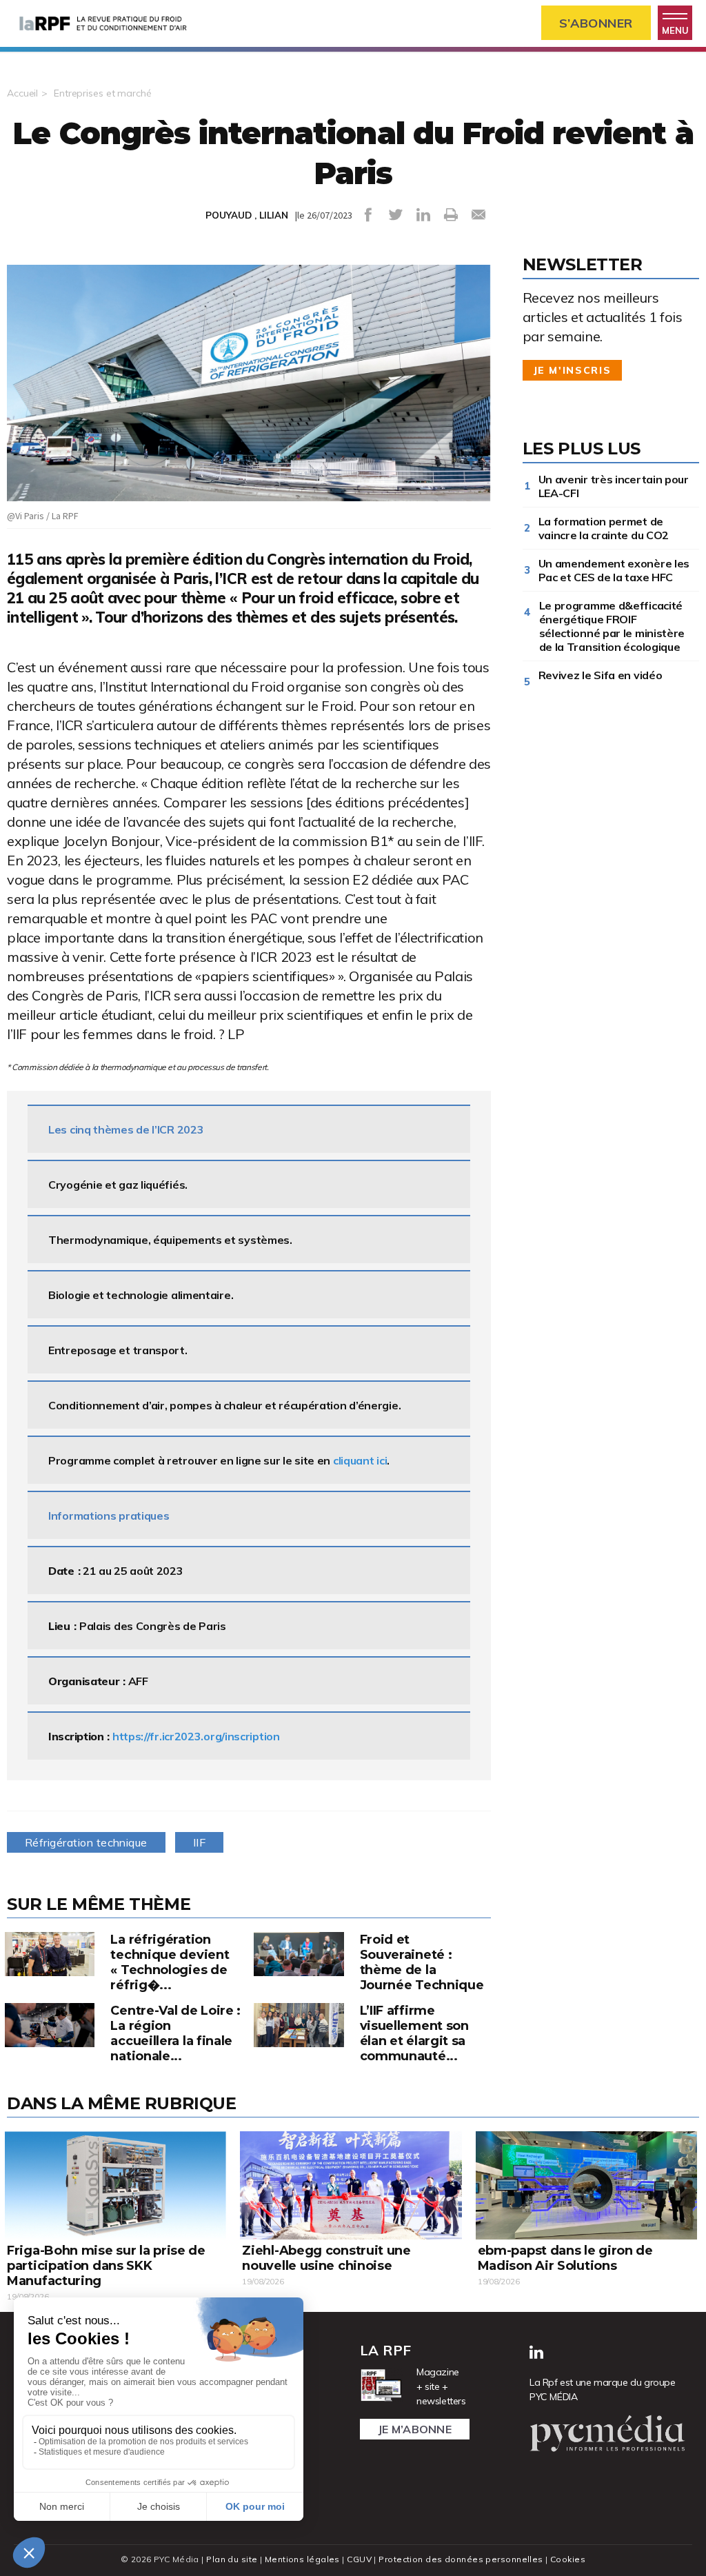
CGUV (359, 2559)
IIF (199, 1842)
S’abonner (596, 23)
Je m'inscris (573, 370)
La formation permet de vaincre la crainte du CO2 (604, 528)
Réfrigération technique (86, 1842)
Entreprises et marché (102, 93)
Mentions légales (302, 2559)
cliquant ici (360, 1460)
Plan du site (232, 2559)
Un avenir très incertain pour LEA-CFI (614, 486)
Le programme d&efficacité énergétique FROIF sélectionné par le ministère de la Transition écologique (612, 626)
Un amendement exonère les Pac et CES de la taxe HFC (614, 570)
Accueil (22, 93)
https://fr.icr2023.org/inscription (196, 1736)
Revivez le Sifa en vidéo (603, 675)
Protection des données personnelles (461, 2559)
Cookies (568, 2559)
